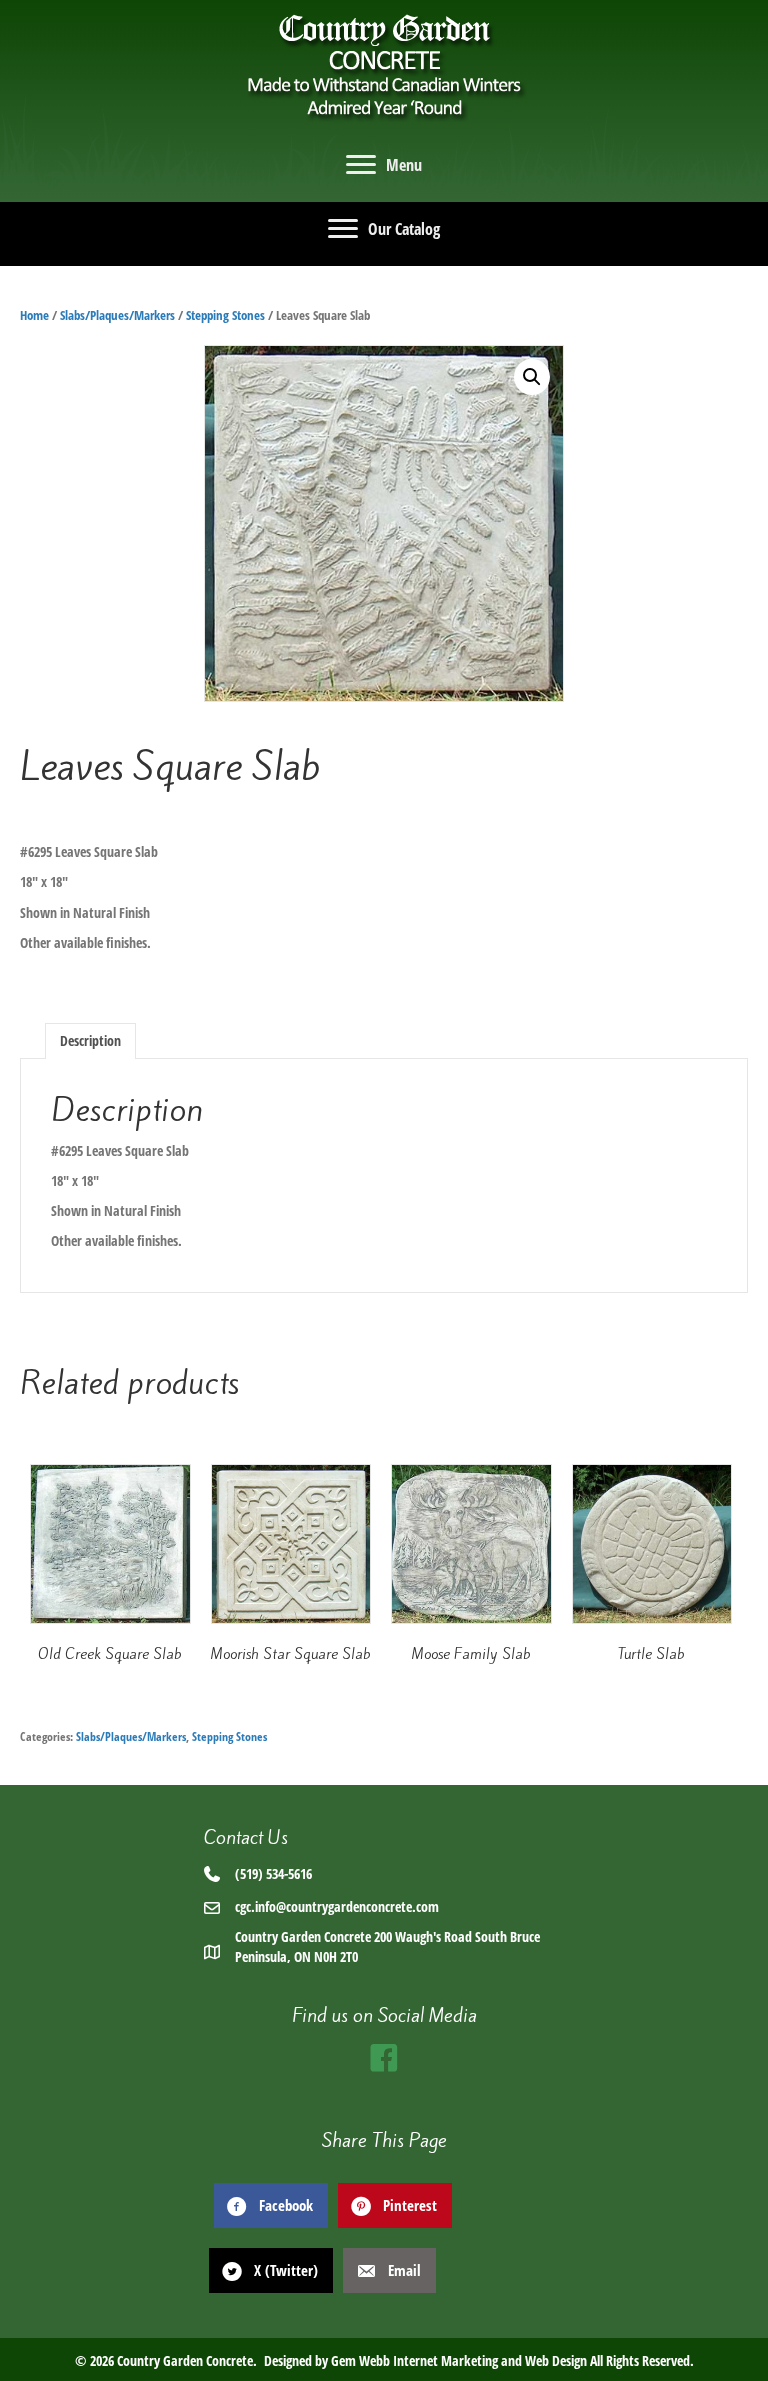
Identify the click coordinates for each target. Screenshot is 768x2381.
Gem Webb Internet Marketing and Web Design (459, 2360)
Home (34, 315)
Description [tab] (90, 1040)
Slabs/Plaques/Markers (117, 315)
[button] (532, 377)
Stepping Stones (225, 315)
